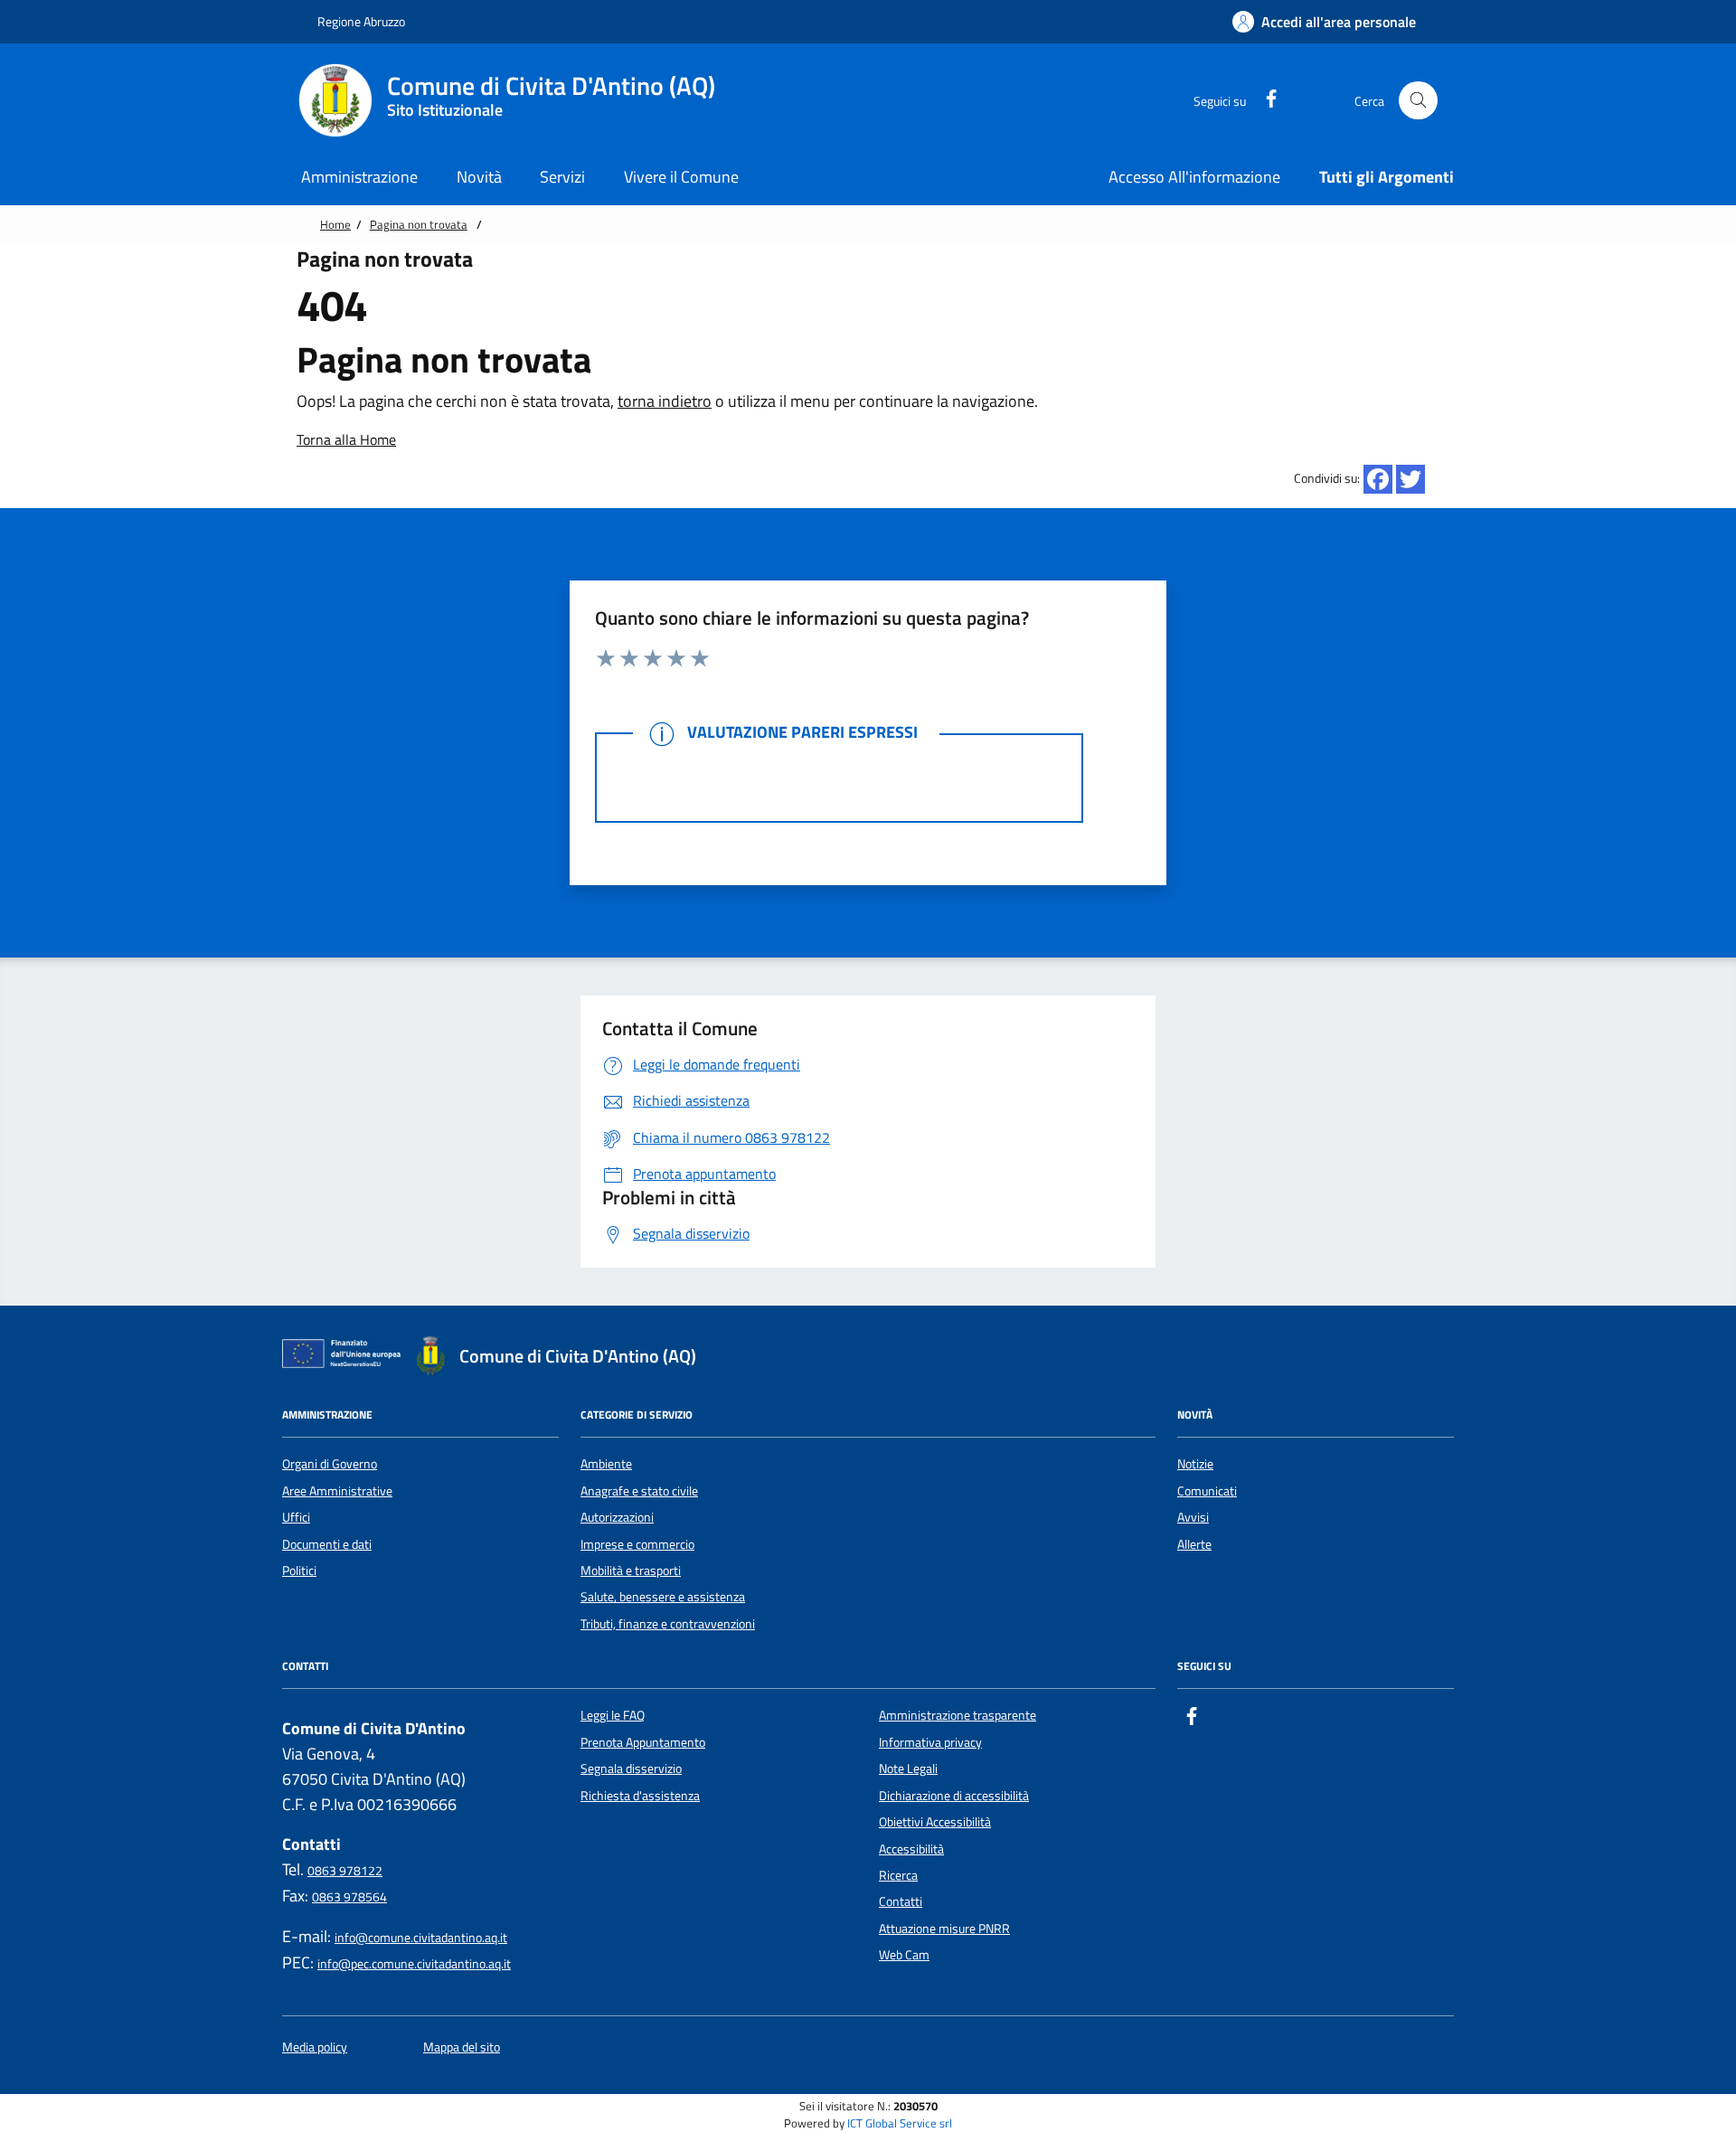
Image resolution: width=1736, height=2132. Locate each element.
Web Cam (904, 1955)
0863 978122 (345, 1871)
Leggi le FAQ (613, 1715)
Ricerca (898, 1875)
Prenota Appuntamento (643, 1742)
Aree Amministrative (337, 1491)
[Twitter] (1410, 479)
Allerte (1194, 1544)
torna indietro (665, 401)
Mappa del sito (462, 2047)
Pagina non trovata (419, 224)
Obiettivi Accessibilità (935, 1822)
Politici (299, 1571)
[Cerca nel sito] (1418, 101)
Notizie (1195, 1464)
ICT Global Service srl (900, 2123)
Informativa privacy (930, 1742)
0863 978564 (349, 1897)
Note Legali (908, 1769)
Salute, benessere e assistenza (663, 1597)
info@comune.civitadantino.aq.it (421, 1938)
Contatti (901, 1901)
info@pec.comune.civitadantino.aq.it (414, 1964)
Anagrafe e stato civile (639, 1491)
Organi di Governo (330, 1464)
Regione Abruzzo (360, 21)
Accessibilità (911, 1849)
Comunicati (1207, 1491)
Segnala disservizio (631, 1769)
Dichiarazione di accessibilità (954, 1796)
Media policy (315, 2047)
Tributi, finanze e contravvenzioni (668, 1624)
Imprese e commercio (637, 1544)
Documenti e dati (327, 1544)
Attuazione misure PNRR (944, 1929)
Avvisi (1193, 1517)
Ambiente (606, 1464)
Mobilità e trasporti (631, 1571)
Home (335, 224)
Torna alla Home (346, 439)
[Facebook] (1378, 479)
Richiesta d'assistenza (640, 1796)
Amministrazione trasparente (958, 1715)
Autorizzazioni (617, 1517)
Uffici (296, 1517)
